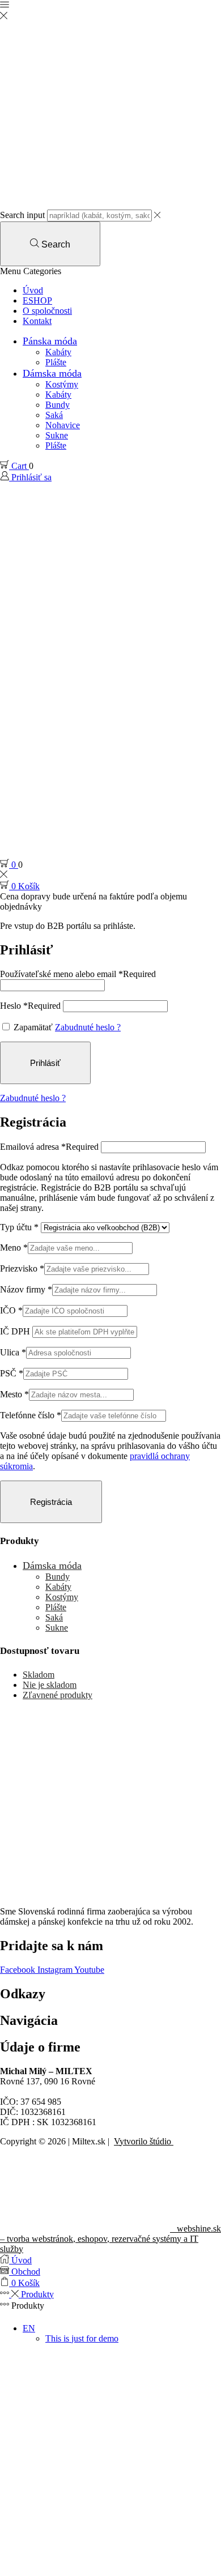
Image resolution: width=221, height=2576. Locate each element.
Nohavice (63, 425)
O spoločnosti (47, 311)
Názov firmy (26, 1289)
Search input (22, 215)
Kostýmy (62, 384)
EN (29, 2328)
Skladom (39, 1675)
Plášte (56, 362)
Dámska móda (52, 373)
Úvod (33, 290)
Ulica (13, 1352)
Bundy (58, 405)
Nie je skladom (50, 1685)
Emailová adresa (49, 1147)
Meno (14, 1248)
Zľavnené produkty (58, 1695)
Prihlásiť (45, 1063)
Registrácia (51, 1502)
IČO (11, 1310)
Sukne (57, 435)
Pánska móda (50, 341)
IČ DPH (16, 1331)
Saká (54, 415)
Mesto (14, 1394)
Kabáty (58, 352)
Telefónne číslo (31, 1415)
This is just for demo (82, 2338)
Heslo (30, 1006)
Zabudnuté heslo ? (88, 1027)
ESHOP (37, 300)
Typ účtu (19, 1227)
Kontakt (37, 321)
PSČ (12, 1373)
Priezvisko (22, 1268)
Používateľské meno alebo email (78, 974)
